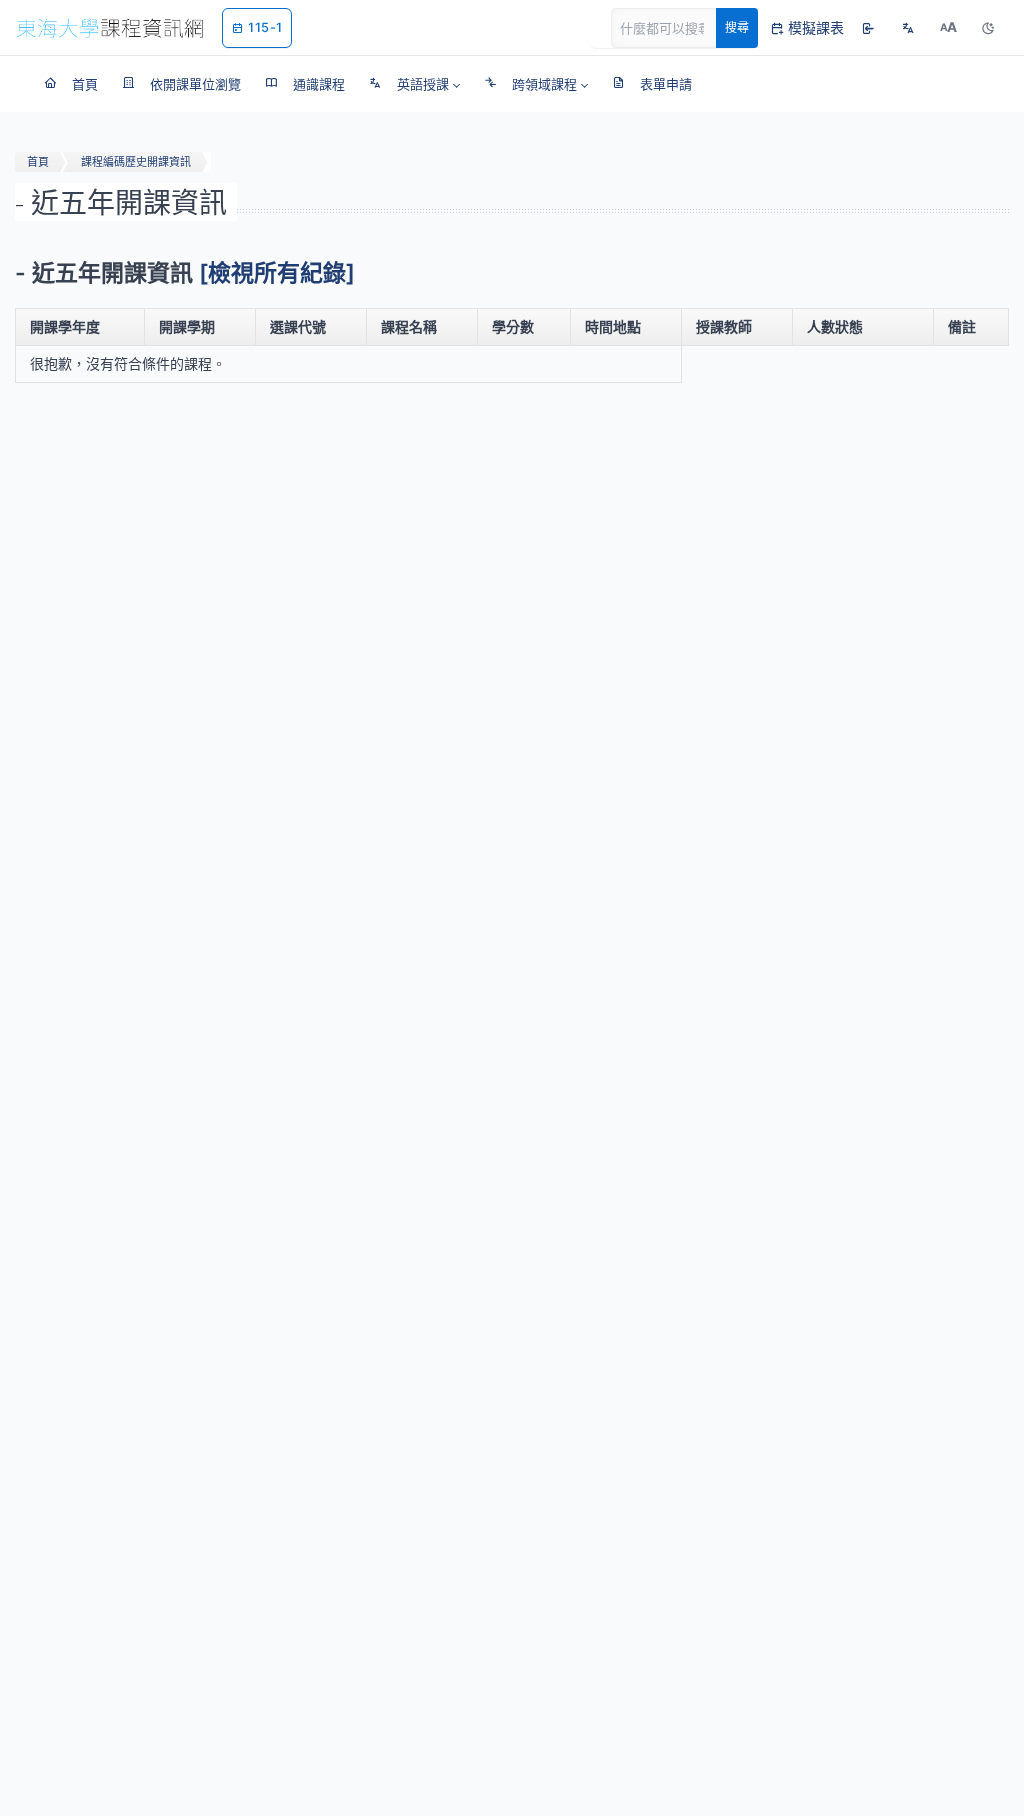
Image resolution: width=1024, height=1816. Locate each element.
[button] (414, 84)
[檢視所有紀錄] (277, 273)
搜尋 (737, 27)
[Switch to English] (908, 28)
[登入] (868, 28)
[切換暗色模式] (988, 28)
